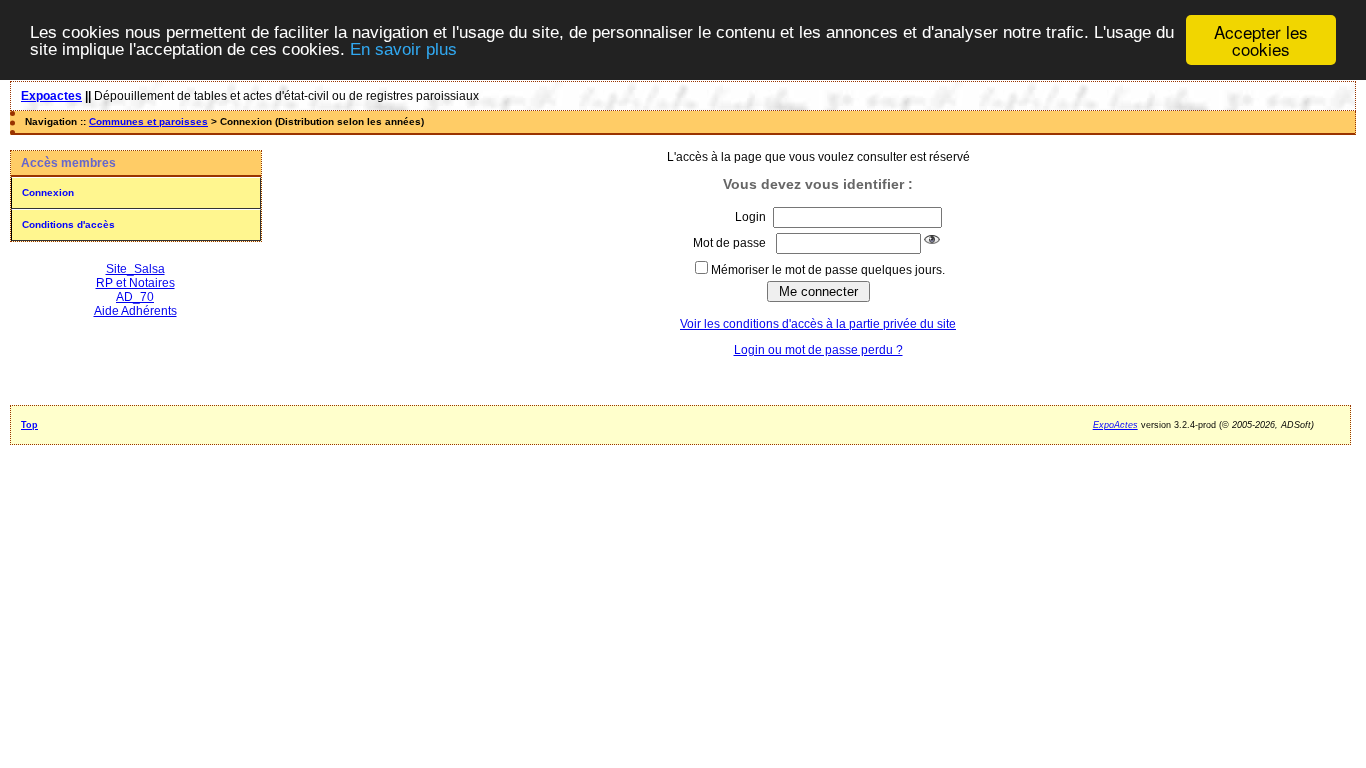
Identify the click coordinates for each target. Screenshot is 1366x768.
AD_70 (135, 297)
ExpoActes (1115, 425)
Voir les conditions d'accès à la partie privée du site (818, 324)
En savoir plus (403, 49)
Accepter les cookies (1261, 40)
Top (29, 425)
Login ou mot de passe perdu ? (818, 350)
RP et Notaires (135, 283)
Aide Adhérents (135, 311)
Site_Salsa (135, 269)
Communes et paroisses (148, 121)
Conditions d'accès (68, 224)
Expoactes (51, 96)
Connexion (48, 192)
